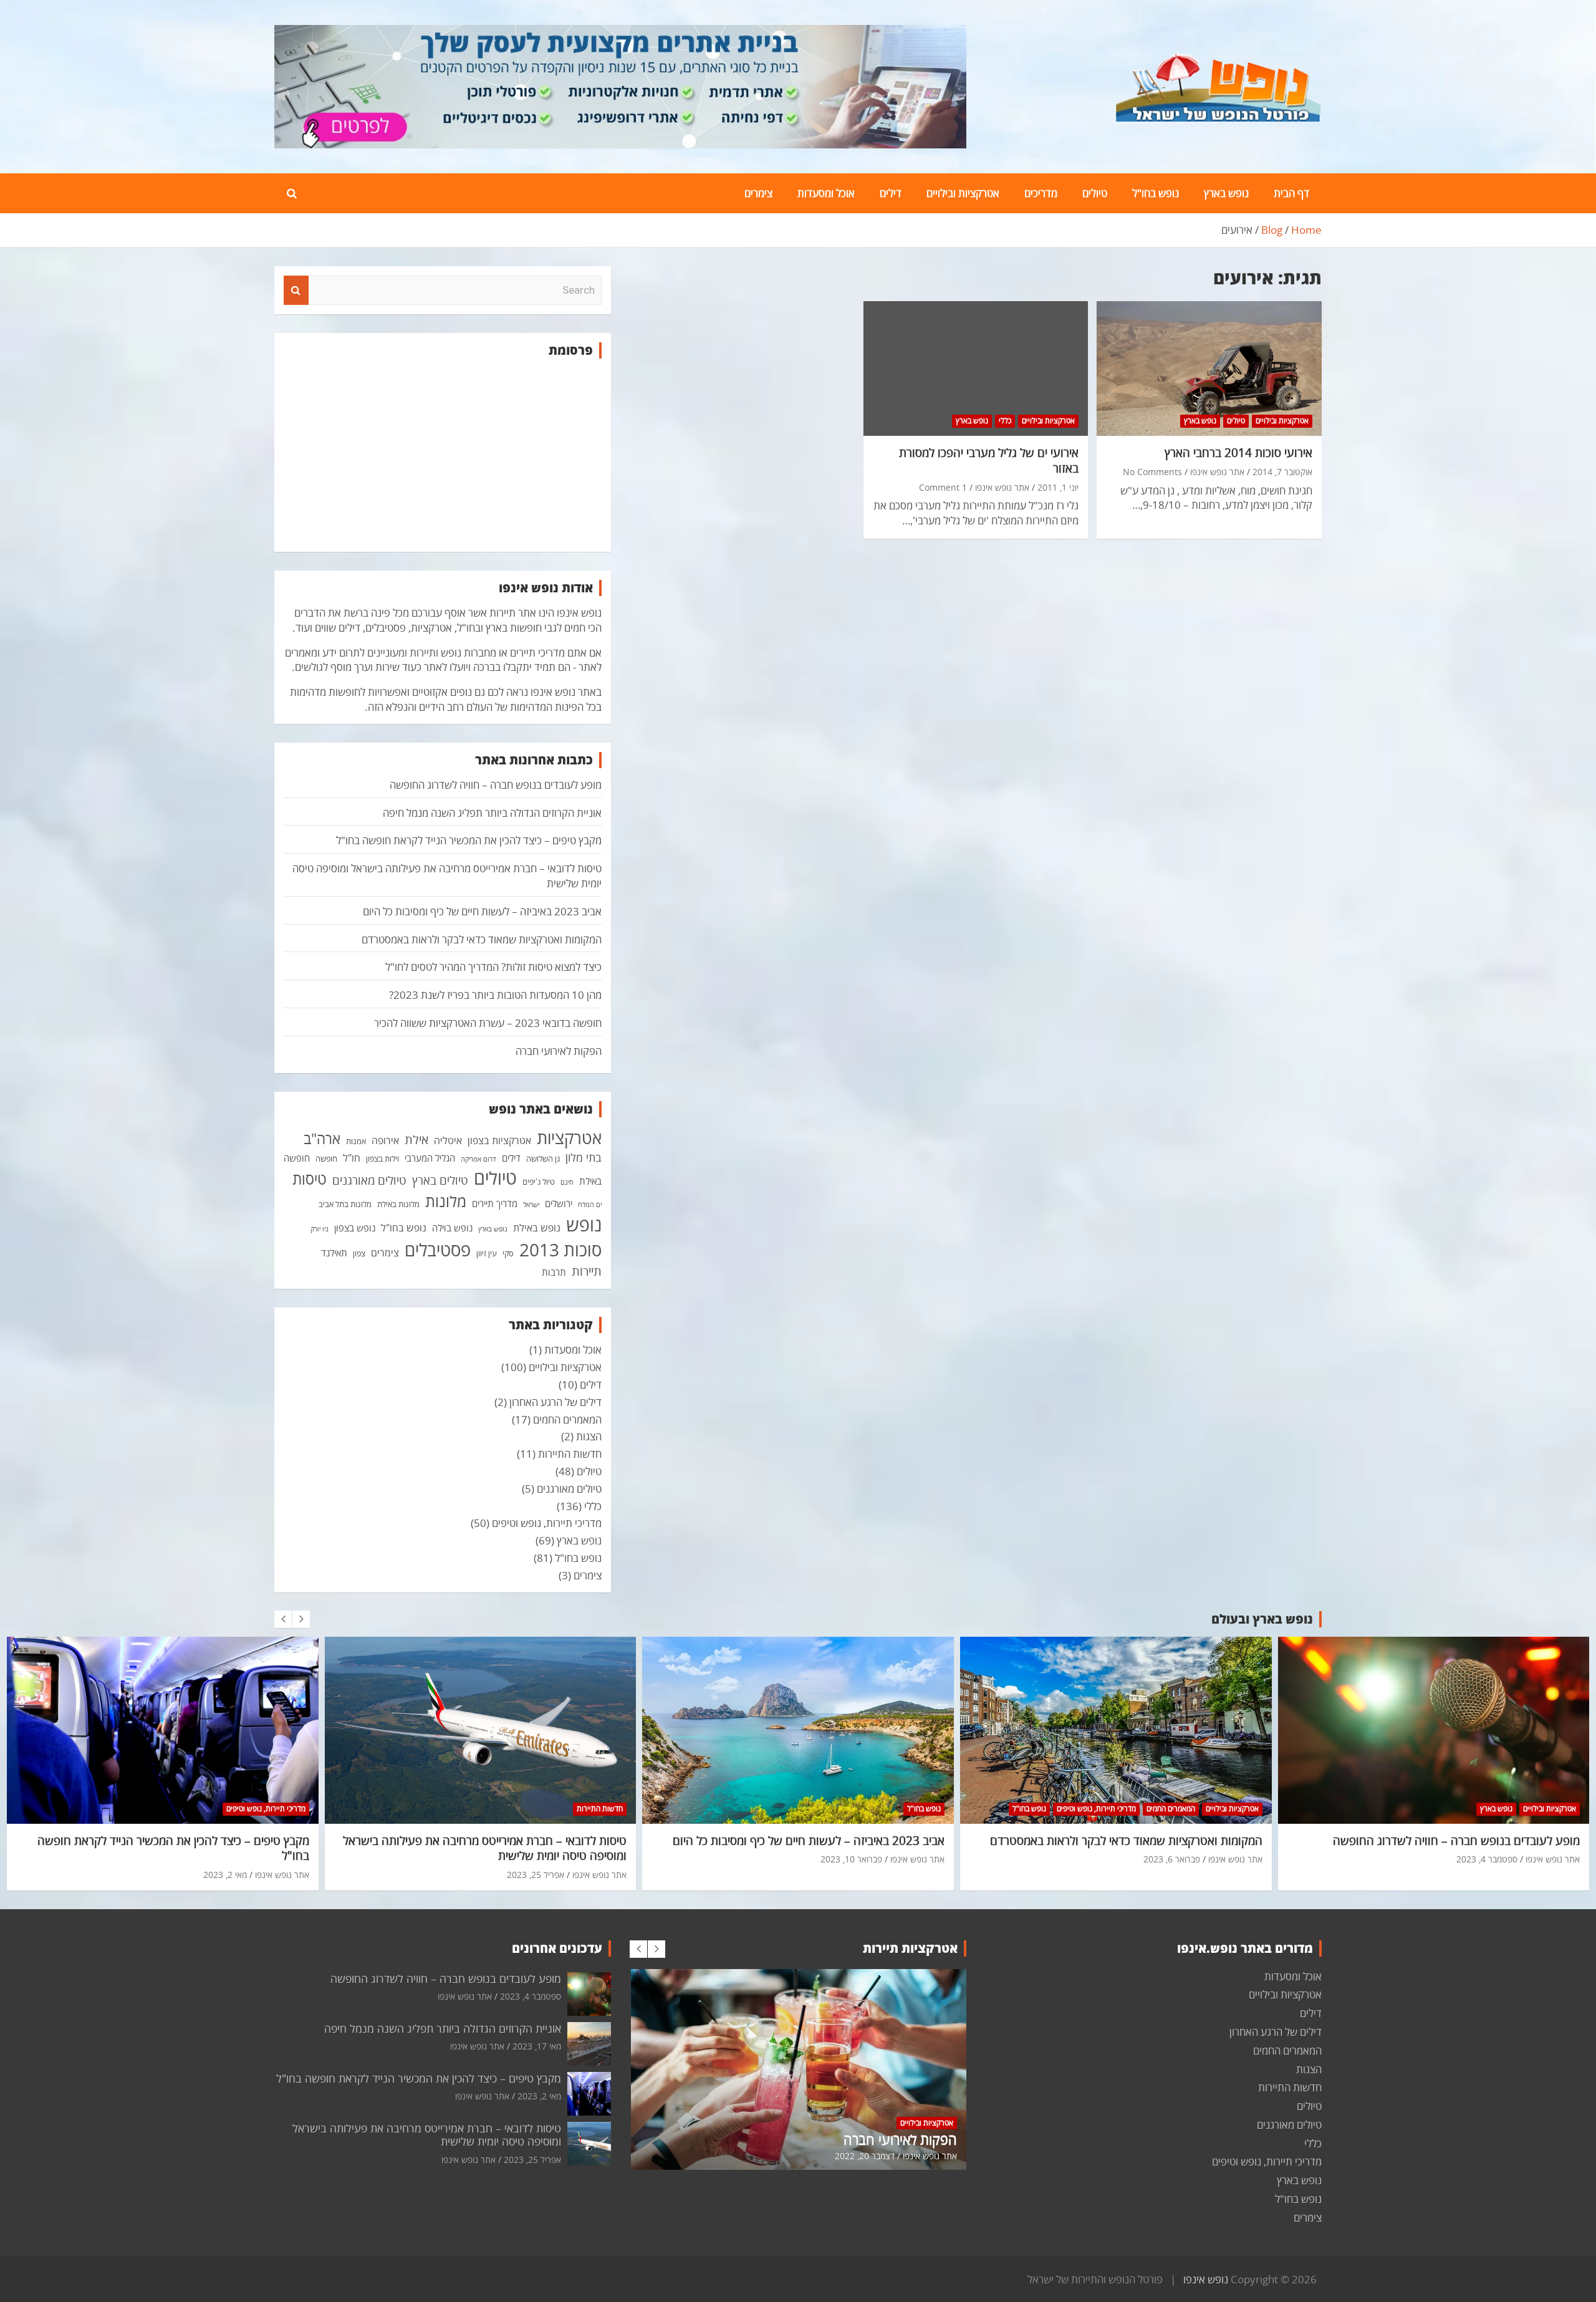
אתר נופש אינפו (1217, 472)
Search (296, 291)
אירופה (385, 1140)
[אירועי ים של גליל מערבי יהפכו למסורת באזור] (976, 368)
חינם (567, 1182)
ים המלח (590, 1205)
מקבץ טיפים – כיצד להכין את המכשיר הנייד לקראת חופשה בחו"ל (469, 840)
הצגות (589, 1436)
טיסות (310, 1179)
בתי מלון (584, 1157)
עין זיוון (487, 1253)
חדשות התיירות (570, 1454)
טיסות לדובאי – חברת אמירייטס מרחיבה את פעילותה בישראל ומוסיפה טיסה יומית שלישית (485, 1848)
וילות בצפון (382, 1158)
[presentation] (283, 1619)
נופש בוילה (452, 1228)
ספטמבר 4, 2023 (1487, 1859)
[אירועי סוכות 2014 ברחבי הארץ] (1209, 368)
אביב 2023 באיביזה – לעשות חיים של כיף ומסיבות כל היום (482, 911)
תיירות (587, 1271)
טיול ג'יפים (539, 1182)
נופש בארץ (1226, 193)
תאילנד (334, 1253)
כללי (1005, 421)
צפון (359, 1253)
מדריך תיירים (495, 1203)
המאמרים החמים (567, 1419)
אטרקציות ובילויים (963, 193)
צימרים (758, 193)
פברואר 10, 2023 (851, 1859)
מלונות (446, 1201)
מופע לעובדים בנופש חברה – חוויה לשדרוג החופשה (496, 785)
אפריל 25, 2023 (536, 1875)
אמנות (356, 1141)
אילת (416, 1139)
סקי (508, 1253)
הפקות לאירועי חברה (559, 1051)
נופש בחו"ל (1156, 193)
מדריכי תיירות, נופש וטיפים (547, 1523)
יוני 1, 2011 (1058, 487)
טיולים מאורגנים (369, 1180)
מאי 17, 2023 (537, 2046)
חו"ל (352, 1158)
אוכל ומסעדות (826, 193)
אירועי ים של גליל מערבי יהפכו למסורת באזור (989, 460)
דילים (891, 193)
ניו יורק (320, 1229)
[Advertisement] (443, 455)
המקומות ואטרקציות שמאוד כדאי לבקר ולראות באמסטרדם (482, 939)
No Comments (1152, 472)
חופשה (326, 1158)
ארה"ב (322, 1139)
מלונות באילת (398, 1204)
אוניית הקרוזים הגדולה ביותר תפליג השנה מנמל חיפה (492, 813)
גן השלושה (543, 1158)
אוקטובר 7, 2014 (1282, 472)
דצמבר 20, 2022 (865, 2156)
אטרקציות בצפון (499, 1140)
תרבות (554, 1272)
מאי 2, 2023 (225, 1875)
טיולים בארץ (440, 1180)
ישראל (531, 1205)
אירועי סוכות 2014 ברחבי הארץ (1238, 453)
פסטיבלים (438, 1250)
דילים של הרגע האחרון (555, 1402)
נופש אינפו (1206, 2279)
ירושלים (559, 1203)
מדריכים (1041, 193)
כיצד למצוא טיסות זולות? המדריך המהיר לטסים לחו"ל (493, 967)
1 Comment (943, 487)
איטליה (448, 1140)
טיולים (1095, 193)
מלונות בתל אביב (345, 1204)
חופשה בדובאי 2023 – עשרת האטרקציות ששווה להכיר (488, 1023)
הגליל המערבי (430, 1158)
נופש (584, 1225)
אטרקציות (569, 1138)
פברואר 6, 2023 (1172, 1859)
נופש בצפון (355, 1228)
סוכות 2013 (560, 1250)
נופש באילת (537, 1228)
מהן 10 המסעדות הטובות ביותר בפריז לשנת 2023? (495, 995)
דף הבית (1291, 193)
